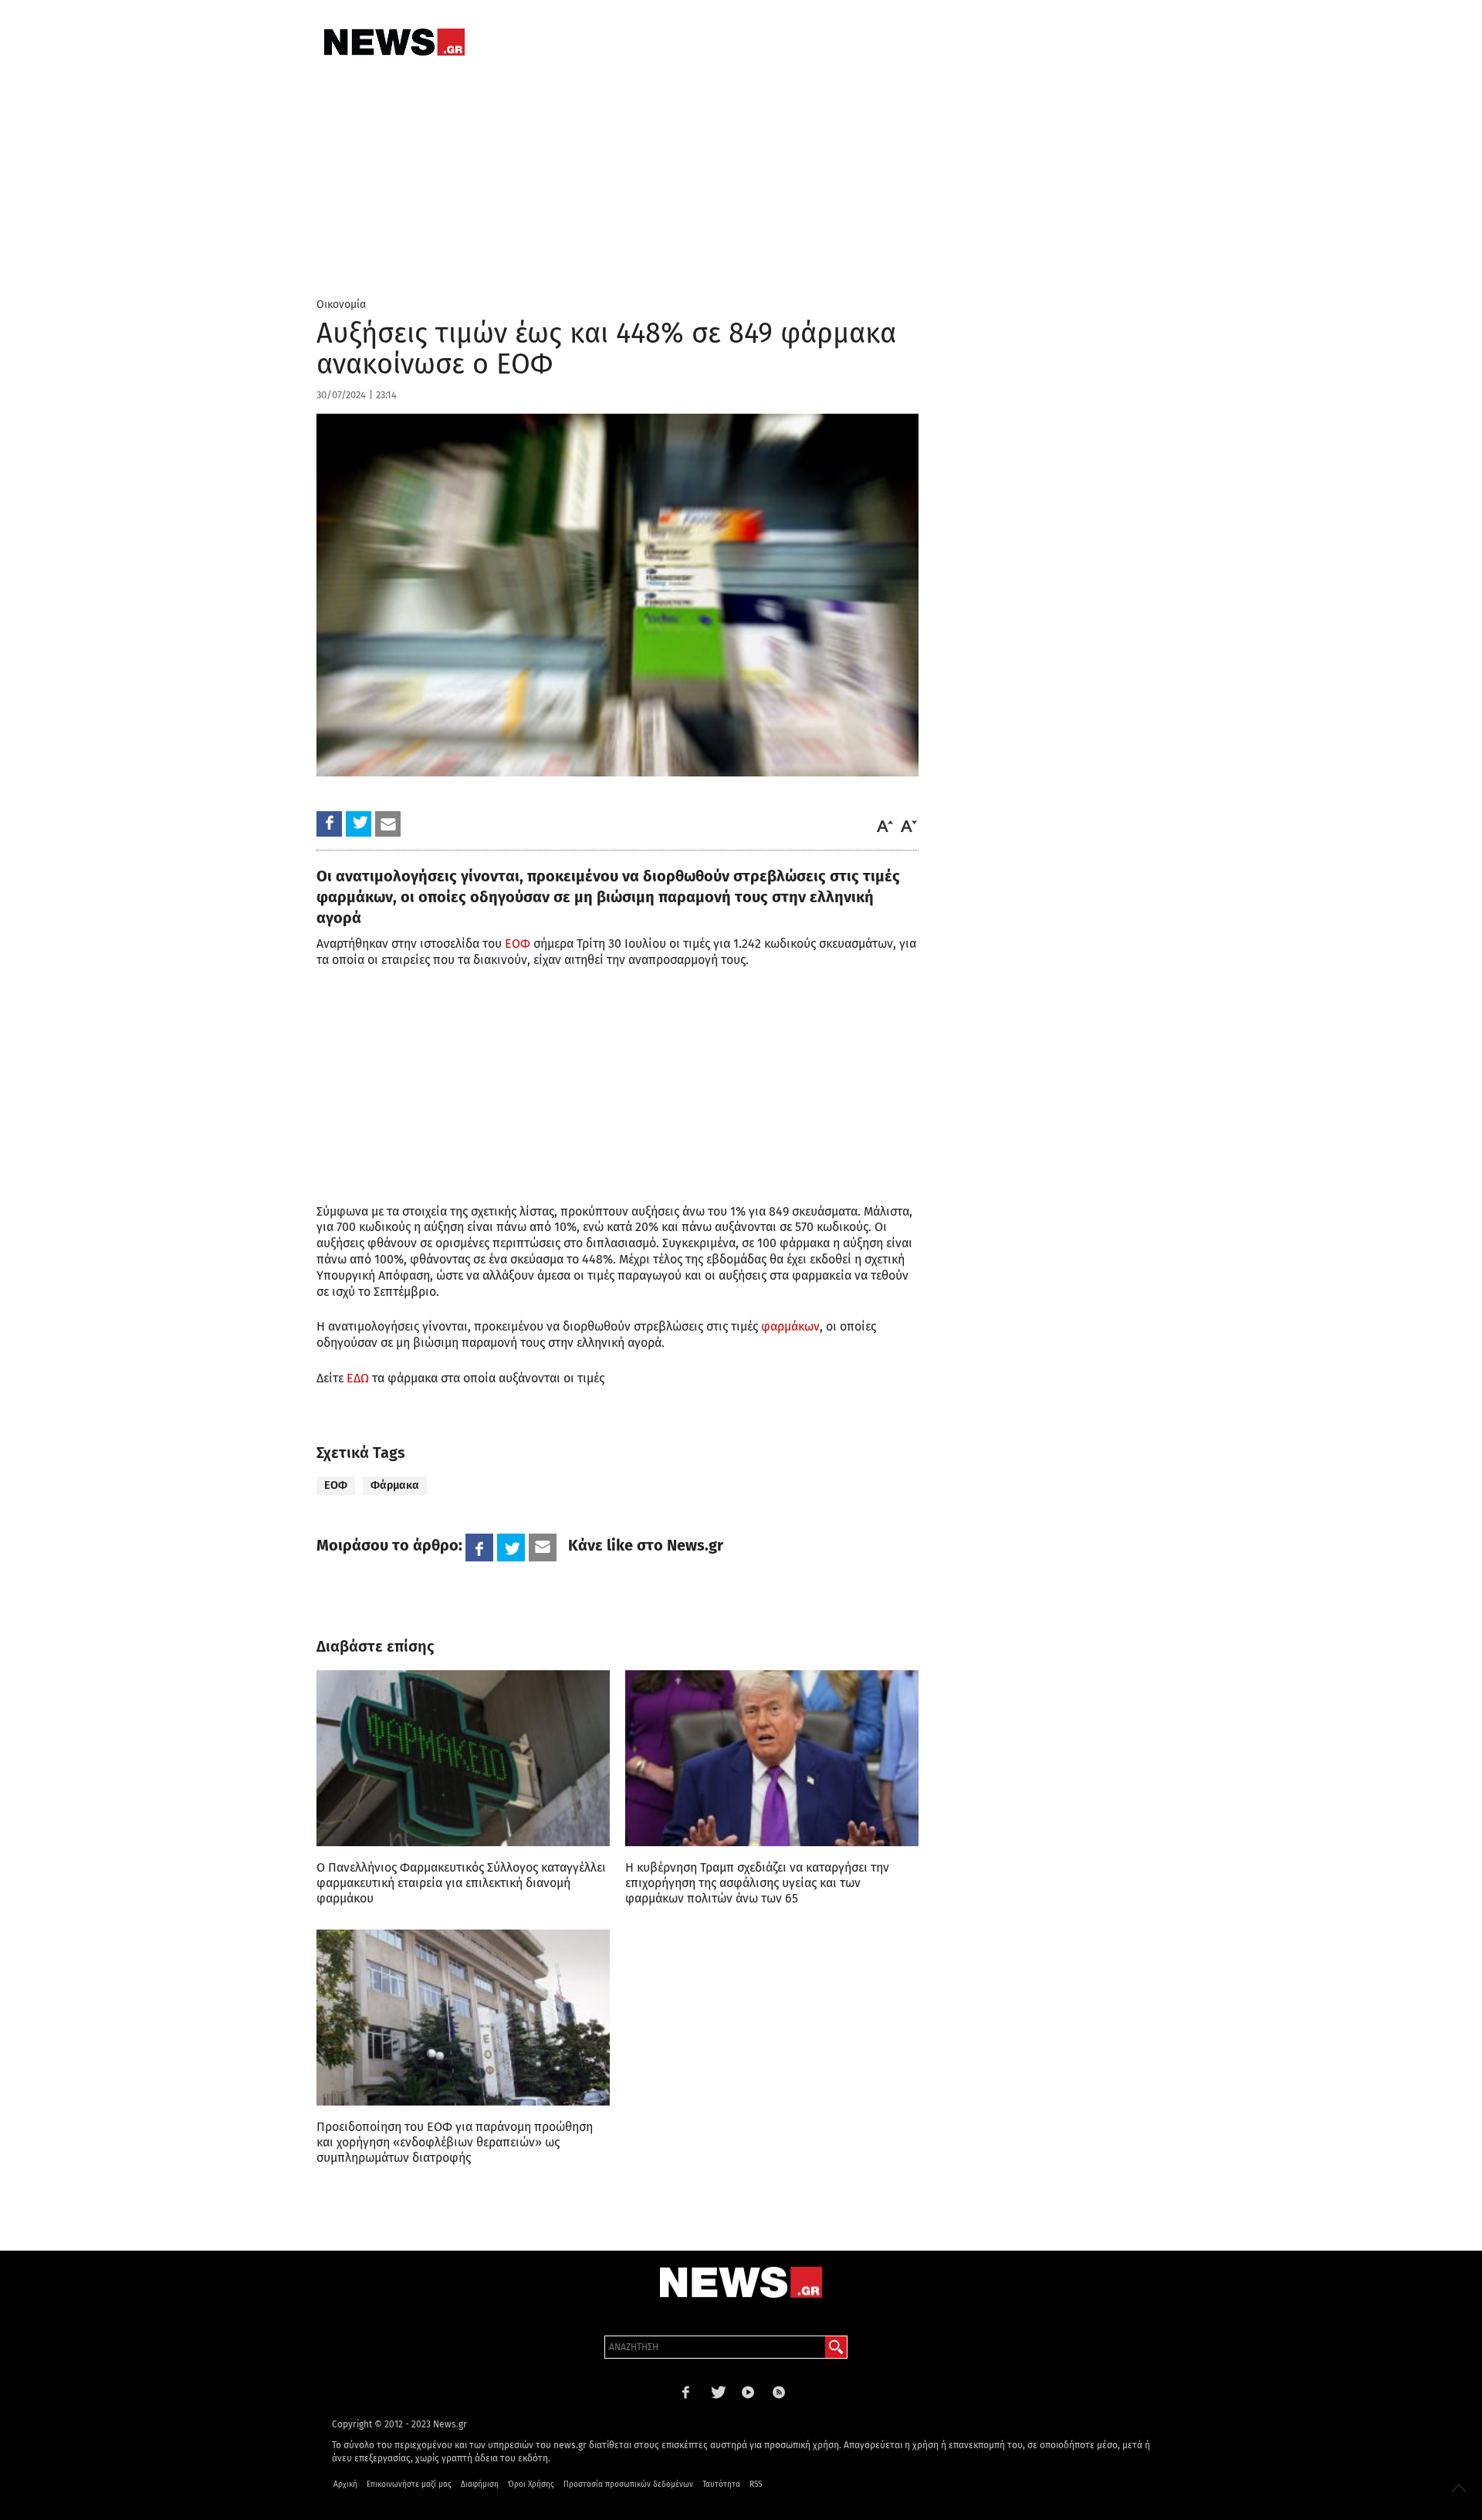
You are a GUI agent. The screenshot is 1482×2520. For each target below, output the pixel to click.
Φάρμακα (395, 1485)
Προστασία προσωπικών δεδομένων (628, 2484)
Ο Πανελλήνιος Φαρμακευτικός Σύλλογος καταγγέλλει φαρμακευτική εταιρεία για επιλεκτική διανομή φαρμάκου (461, 1883)
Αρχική (345, 2484)
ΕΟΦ (518, 944)
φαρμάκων (790, 1326)
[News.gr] (394, 42)
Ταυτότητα (721, 2484)
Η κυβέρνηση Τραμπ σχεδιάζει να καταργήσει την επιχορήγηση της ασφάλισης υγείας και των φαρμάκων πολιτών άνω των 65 (757, 1883)
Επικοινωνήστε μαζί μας (409, 2484)
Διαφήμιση (480, 2484)
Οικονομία (341, 304)
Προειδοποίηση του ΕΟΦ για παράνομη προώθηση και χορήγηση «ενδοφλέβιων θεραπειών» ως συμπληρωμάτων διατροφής (455, 2142)
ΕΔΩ (358, 1378)
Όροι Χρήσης (531, 2484)
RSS (756, 2484)
